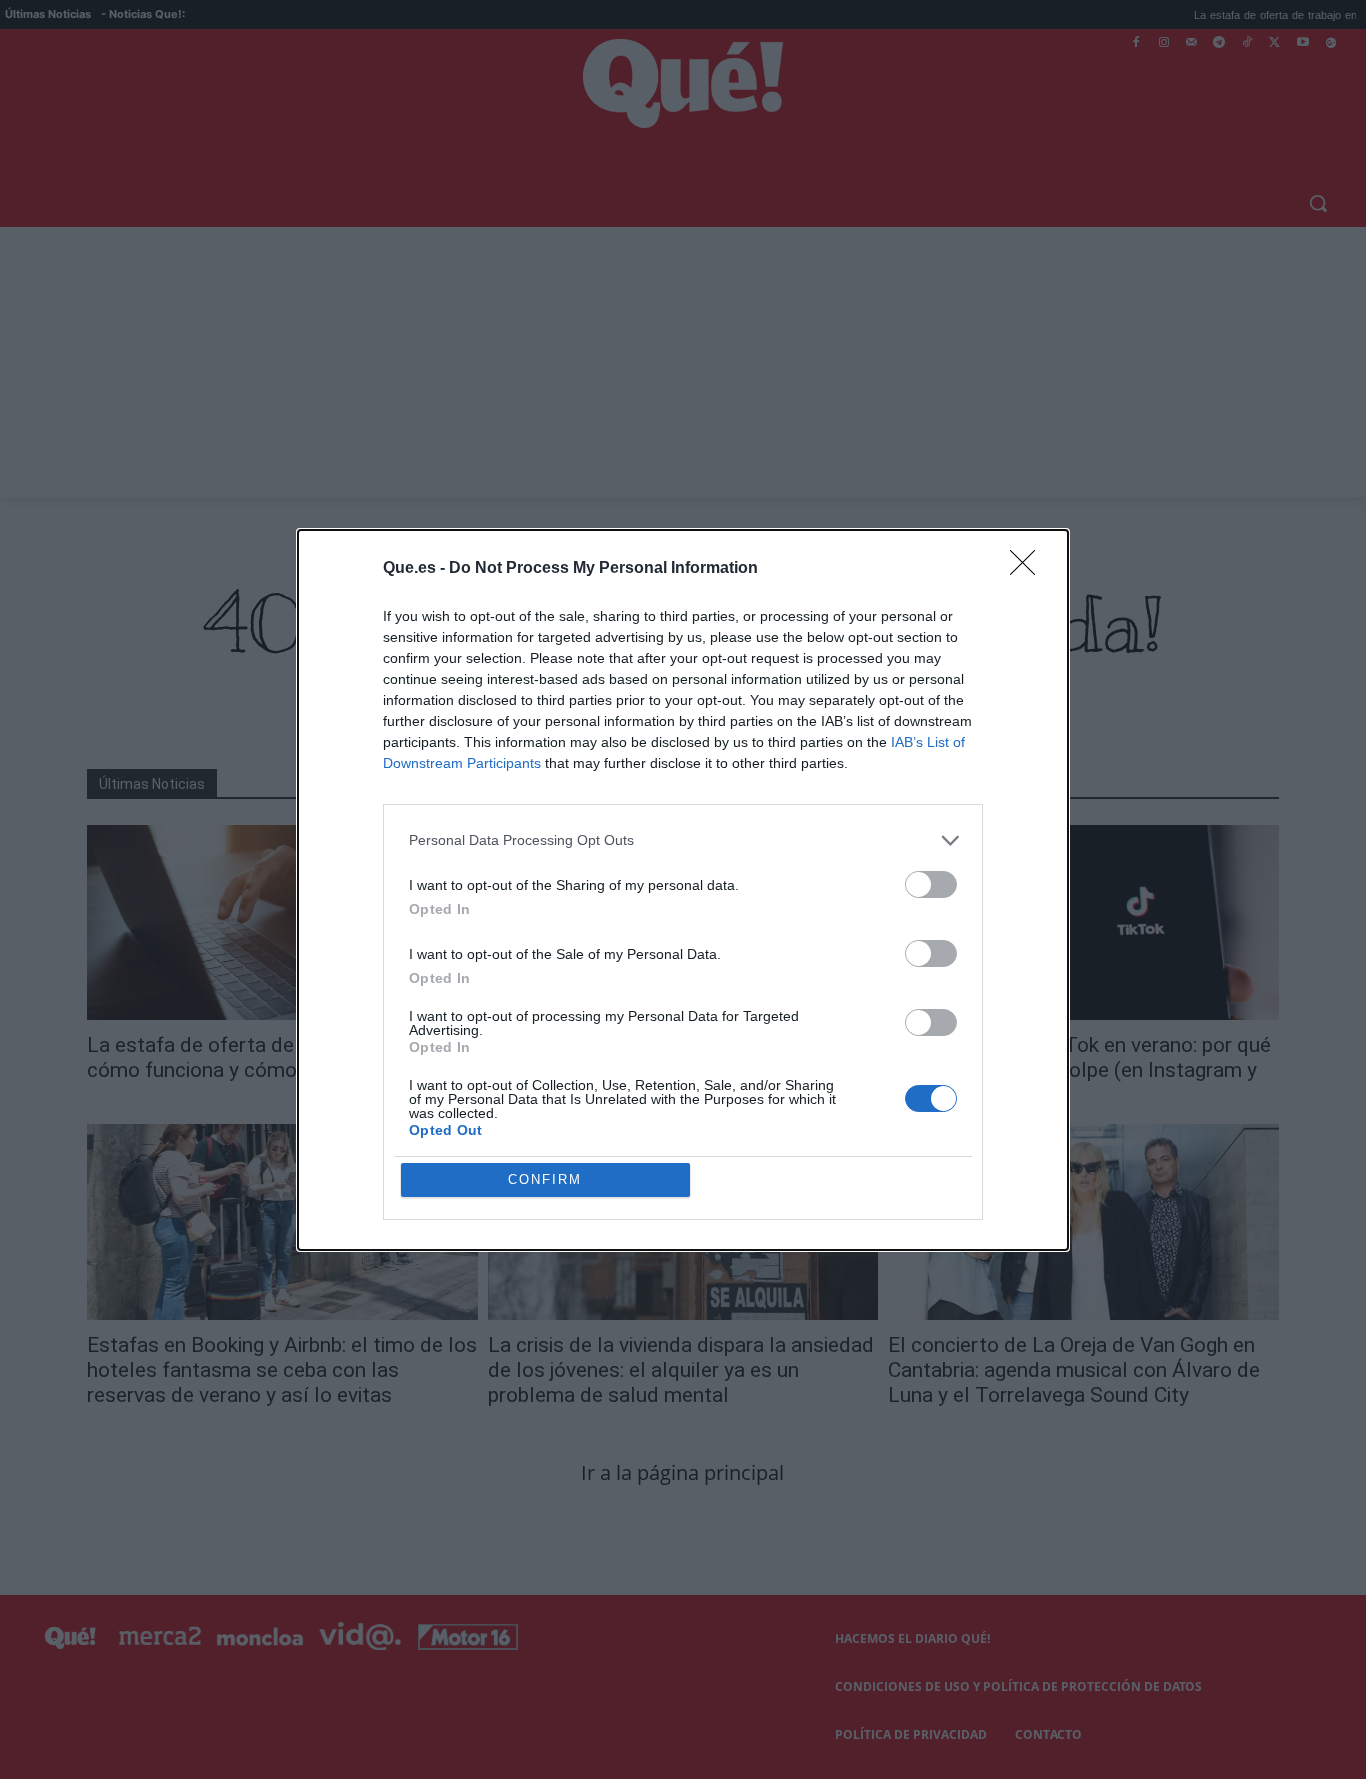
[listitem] (683, 840)
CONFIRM (545, 1179)
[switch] (931, 884)
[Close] (1029, 569)
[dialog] (683, 890)
